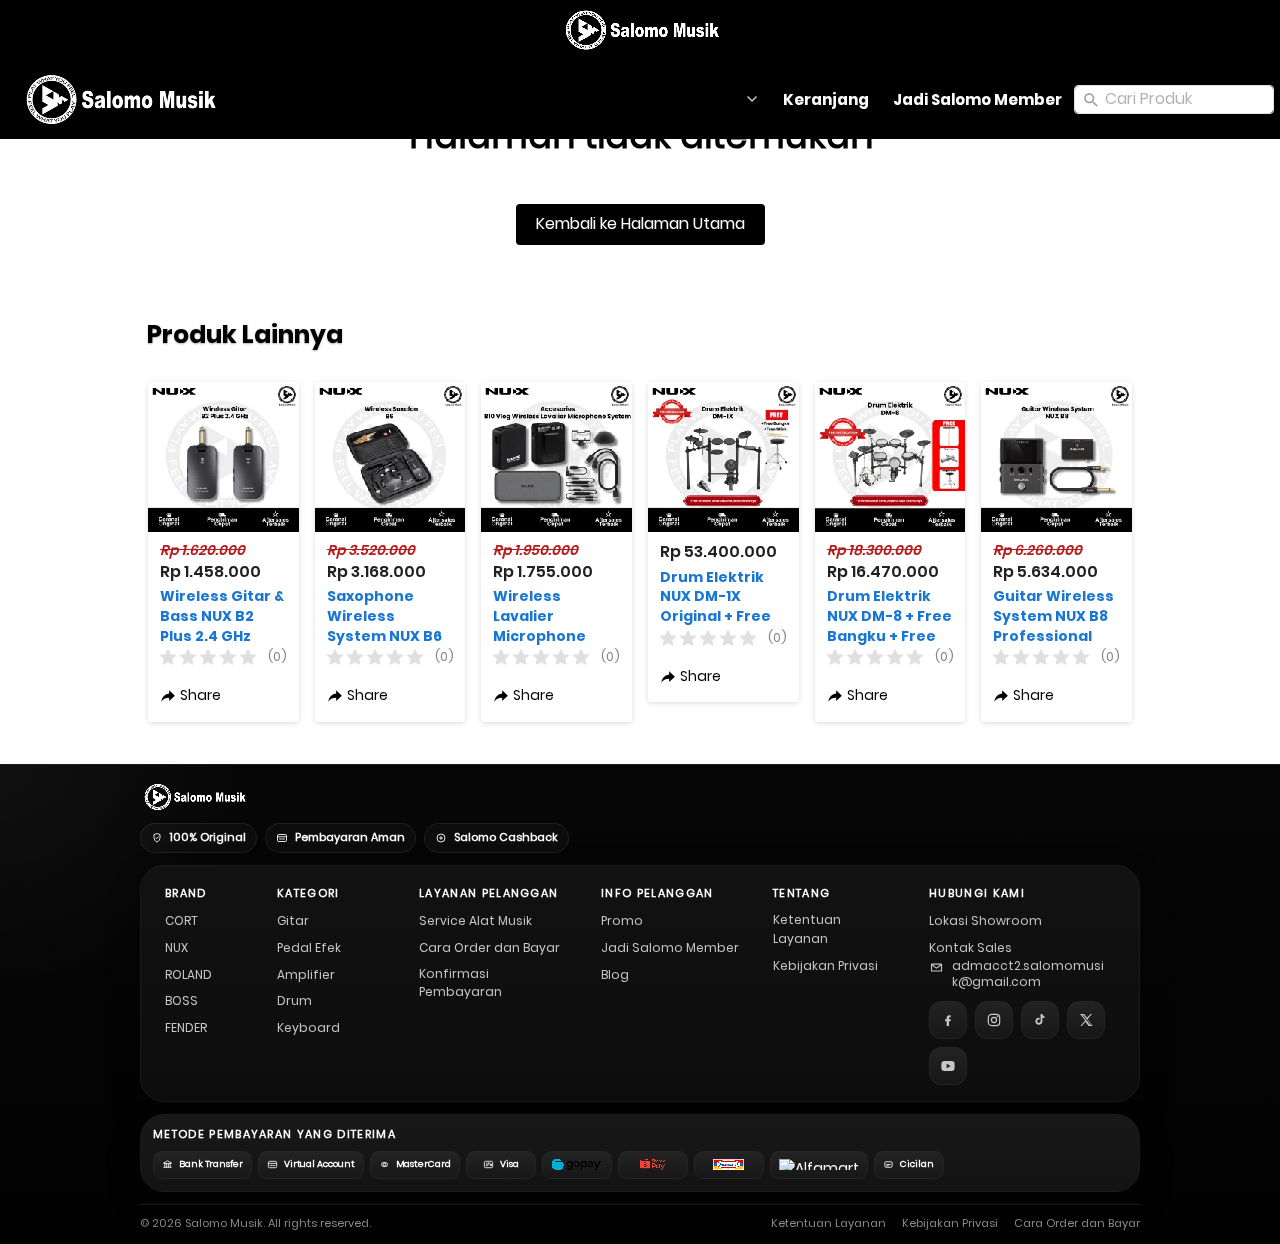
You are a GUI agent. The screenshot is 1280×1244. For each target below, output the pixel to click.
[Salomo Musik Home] (193, 797)
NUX (176, 947)
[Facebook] (948, 1020)
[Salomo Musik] (640, 30)
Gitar (293, 920)
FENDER (186, 1027)
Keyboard (308, 1027)
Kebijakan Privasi (825, 965)
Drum (294, 1000)
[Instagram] (994, 1020)
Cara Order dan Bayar (489, 947)
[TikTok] (1040, 1020)
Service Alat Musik (475, 920)
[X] (1086, 1020)
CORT (181, 920)
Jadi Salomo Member (670, 947)
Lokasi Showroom (985, 920)
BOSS (181, 1000)
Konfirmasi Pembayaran (460, 983)
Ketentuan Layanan (807, 929)
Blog (615, 974)
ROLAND (188, 974)
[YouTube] (948, 1066)
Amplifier (306, 974)
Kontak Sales (970, 947)
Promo (622, 920)
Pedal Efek (309, 947)
